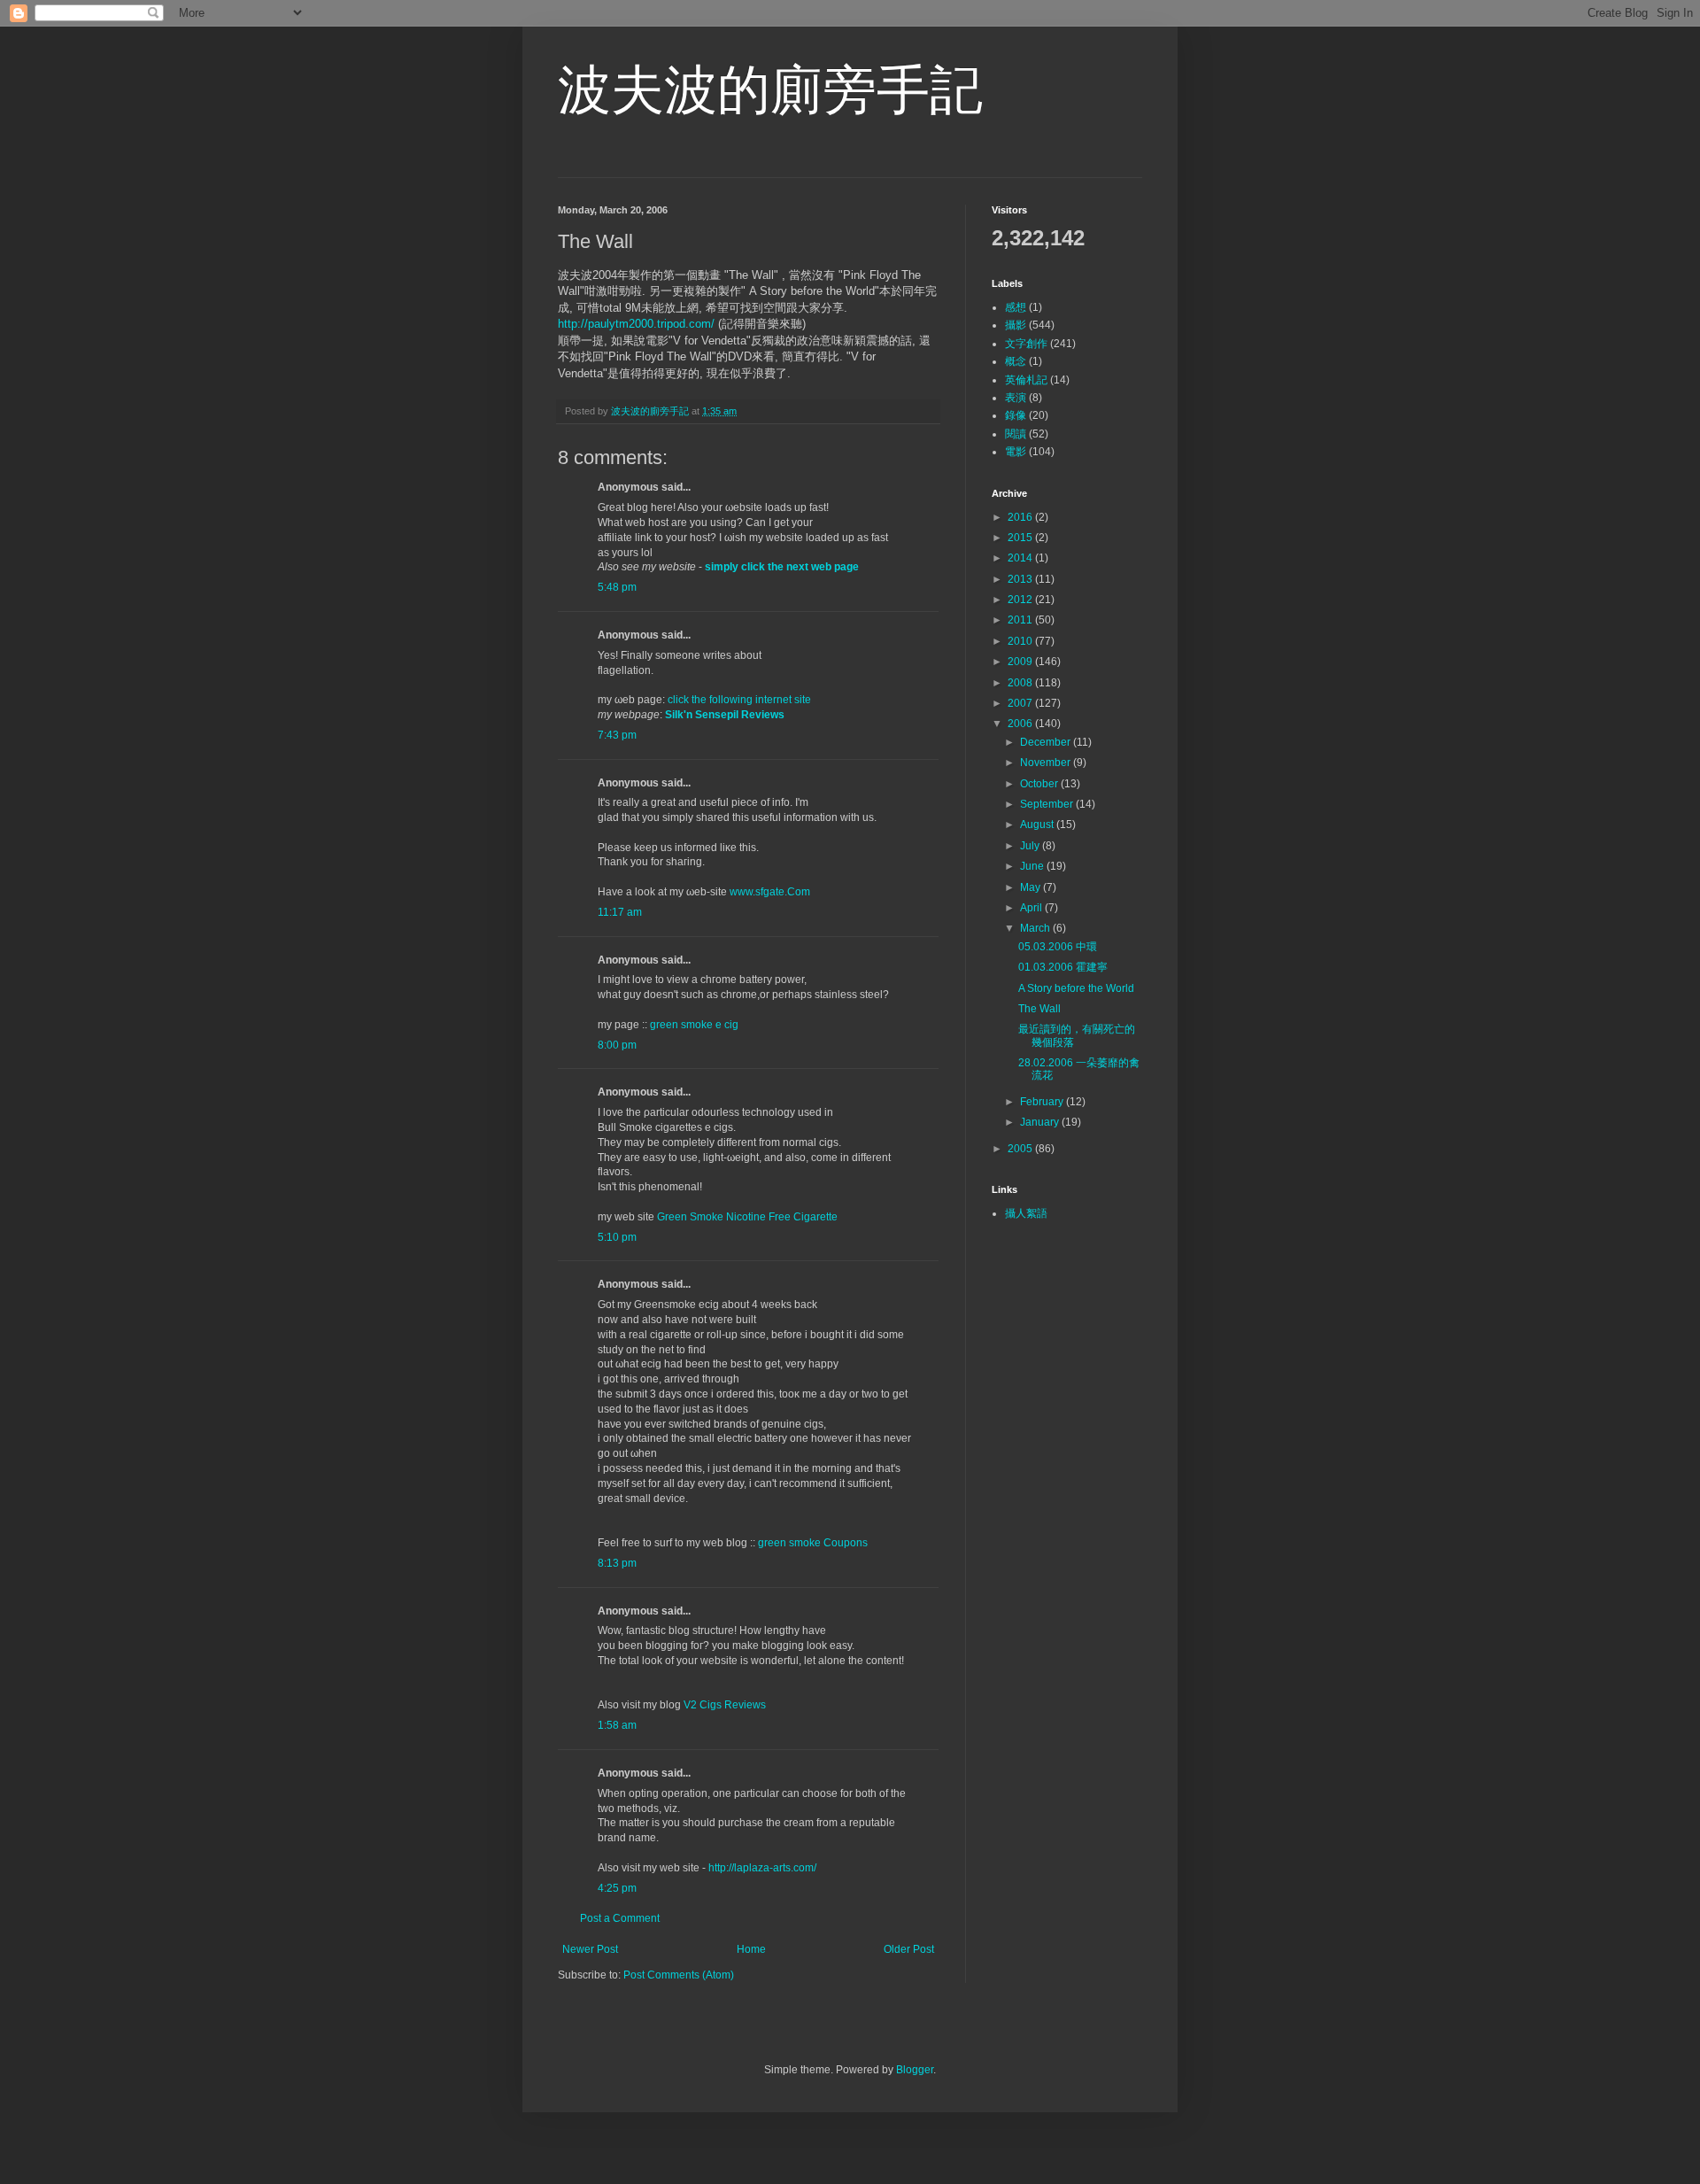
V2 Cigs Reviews (725, 1705)
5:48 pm (617, 587)
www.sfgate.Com (770, 892)
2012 (1021, 600)
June (1033, 866)
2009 (1021, 662)
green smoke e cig (694, 1025)
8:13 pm (617, 1563)
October (1040, 784)
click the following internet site (739, 700)
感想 (1016, 307)
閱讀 (1016, 434)
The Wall (1039, 1009)
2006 (1021, 724)
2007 (1021, 703)
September (1048, 804)
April (1032, 908)
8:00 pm (617, 1045)
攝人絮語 (1026, 1213)
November (1047, 763)
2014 (1021, 558)
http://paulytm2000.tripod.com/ (636, 324)
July (1031, 846)
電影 (1016, 452)
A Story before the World (1076, 988)
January (1041, 1122)
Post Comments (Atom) (679, 1975)
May (1032, 887)
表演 (1016, 398)
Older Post (909, 1949)
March (1036, 928)
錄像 (1016, 415)
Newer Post (590, 1949)
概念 (1016, 361)
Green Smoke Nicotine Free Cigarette (747, 1217)
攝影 (1016, 325)
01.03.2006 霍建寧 (1063, 967)
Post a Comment (620, 1918)
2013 (1021, 579)
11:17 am (620, 912)
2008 (1021, 683)
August (1038, 825)
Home (751, 1949)
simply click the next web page (782, 567)
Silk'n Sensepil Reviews (725, 715)
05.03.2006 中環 (1058, 947)
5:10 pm (617, 1237)
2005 (1021, 1149)
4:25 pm (617, 1888)
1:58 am (617, 1725)
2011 (1021, 620)
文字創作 (1026, 344)
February (1043, 1102)
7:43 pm (617, 735)
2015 (1021, 538)
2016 (1021, 517)
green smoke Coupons (813, 1543)
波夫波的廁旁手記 (770, 90)
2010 (1021, 641)
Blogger (915, 2070)
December (1047, 742)
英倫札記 (1026, 380)
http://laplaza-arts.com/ (762, 1868)
